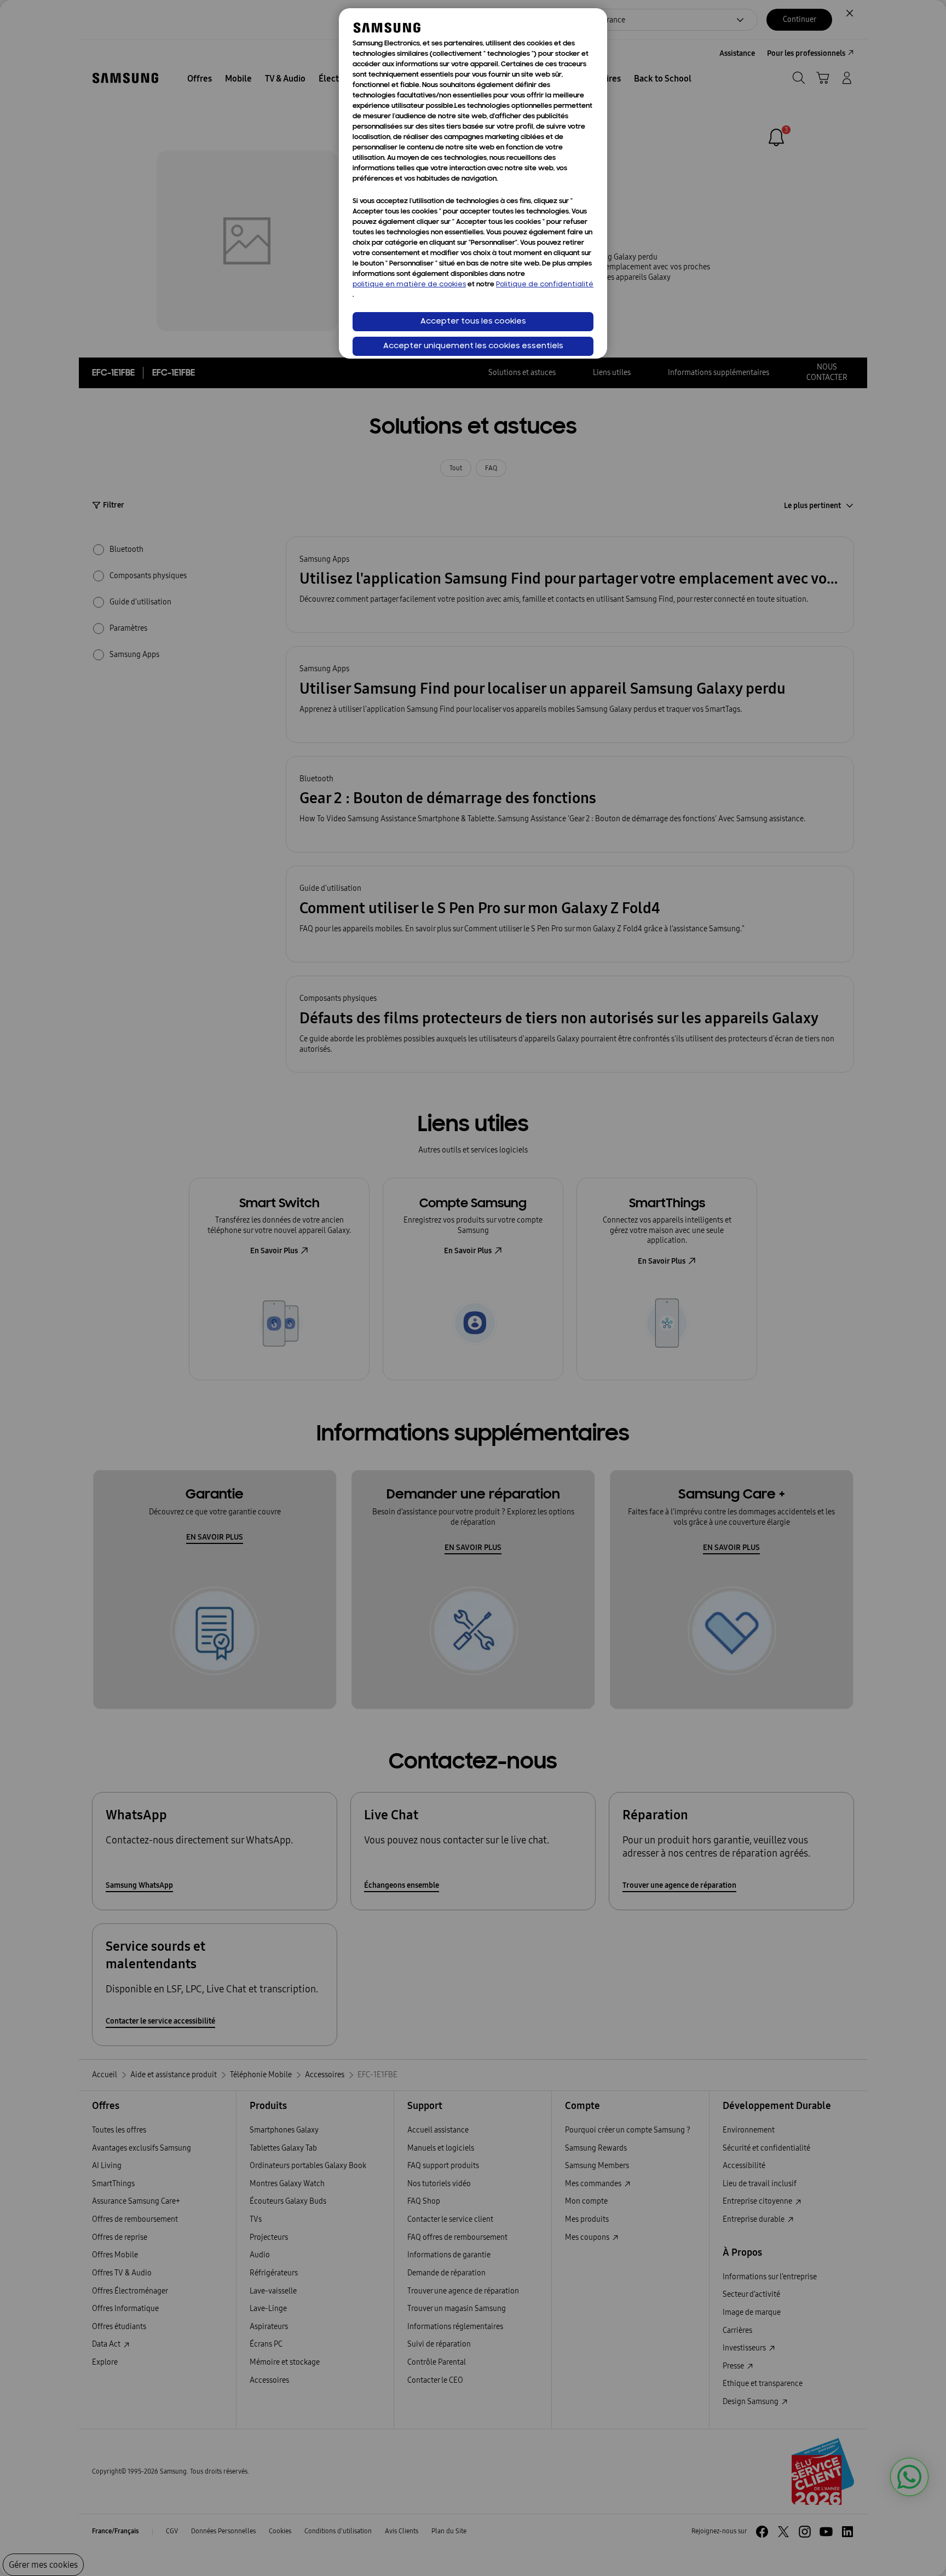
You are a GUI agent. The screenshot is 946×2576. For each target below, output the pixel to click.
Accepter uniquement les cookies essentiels (473, 346)
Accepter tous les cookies (473, 322)
